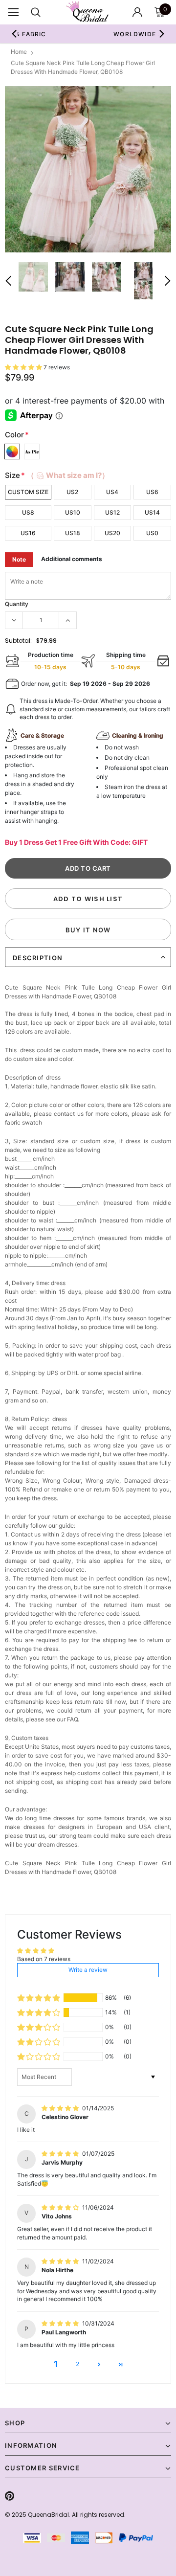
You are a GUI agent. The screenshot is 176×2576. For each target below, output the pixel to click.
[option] (88, 169)
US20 (112, 533)
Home (19, 52)
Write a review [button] (88, 1970)
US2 (72, 492)
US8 (28, 512)
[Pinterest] (10, 2496)
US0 (152, 533)
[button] (24, 367)
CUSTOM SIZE (28, 492)
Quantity (17, 604)
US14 (152, 512)
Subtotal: (18, 641)
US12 (112, 512)
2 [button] (77, 2364)
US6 (152, 492)
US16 (28, 533)
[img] (61, 2108)
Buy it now (88, 930)
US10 (73, 512)
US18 (73, 533)
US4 (112, 492)
